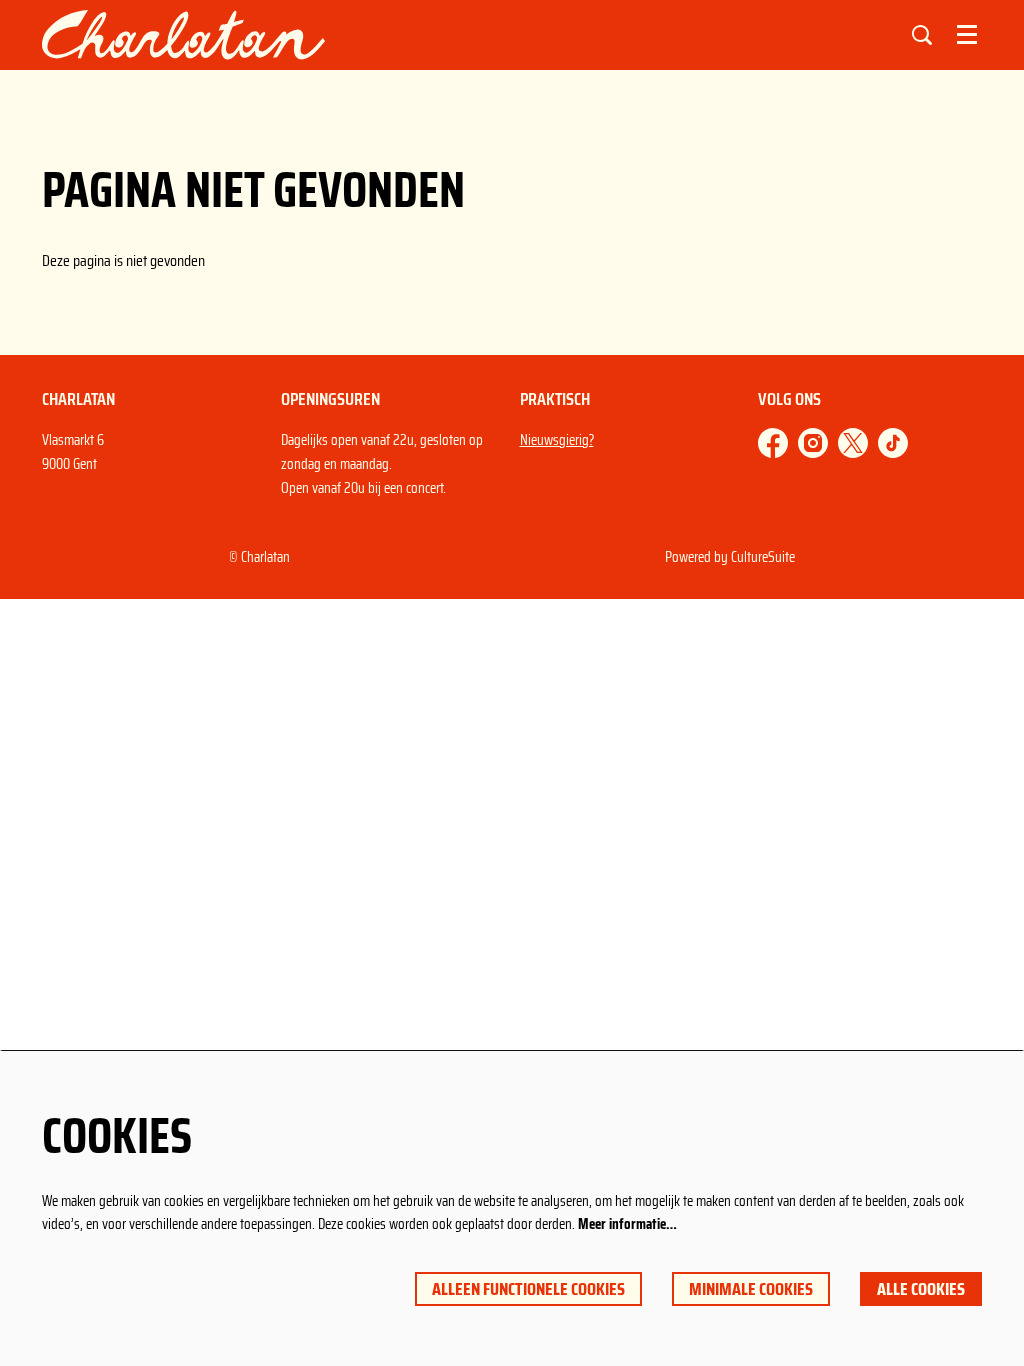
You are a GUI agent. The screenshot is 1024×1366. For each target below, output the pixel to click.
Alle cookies (921, 1289)
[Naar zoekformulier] (922, 35)
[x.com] (853, 443)
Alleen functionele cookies (528, 1289)
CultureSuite (763, 557)
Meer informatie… (627, 1224)
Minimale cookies (751, 1289)
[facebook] (773, 443)
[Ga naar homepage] (183, 35)
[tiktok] (893, 443)
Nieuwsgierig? (557, 440)
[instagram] (813, 443)
